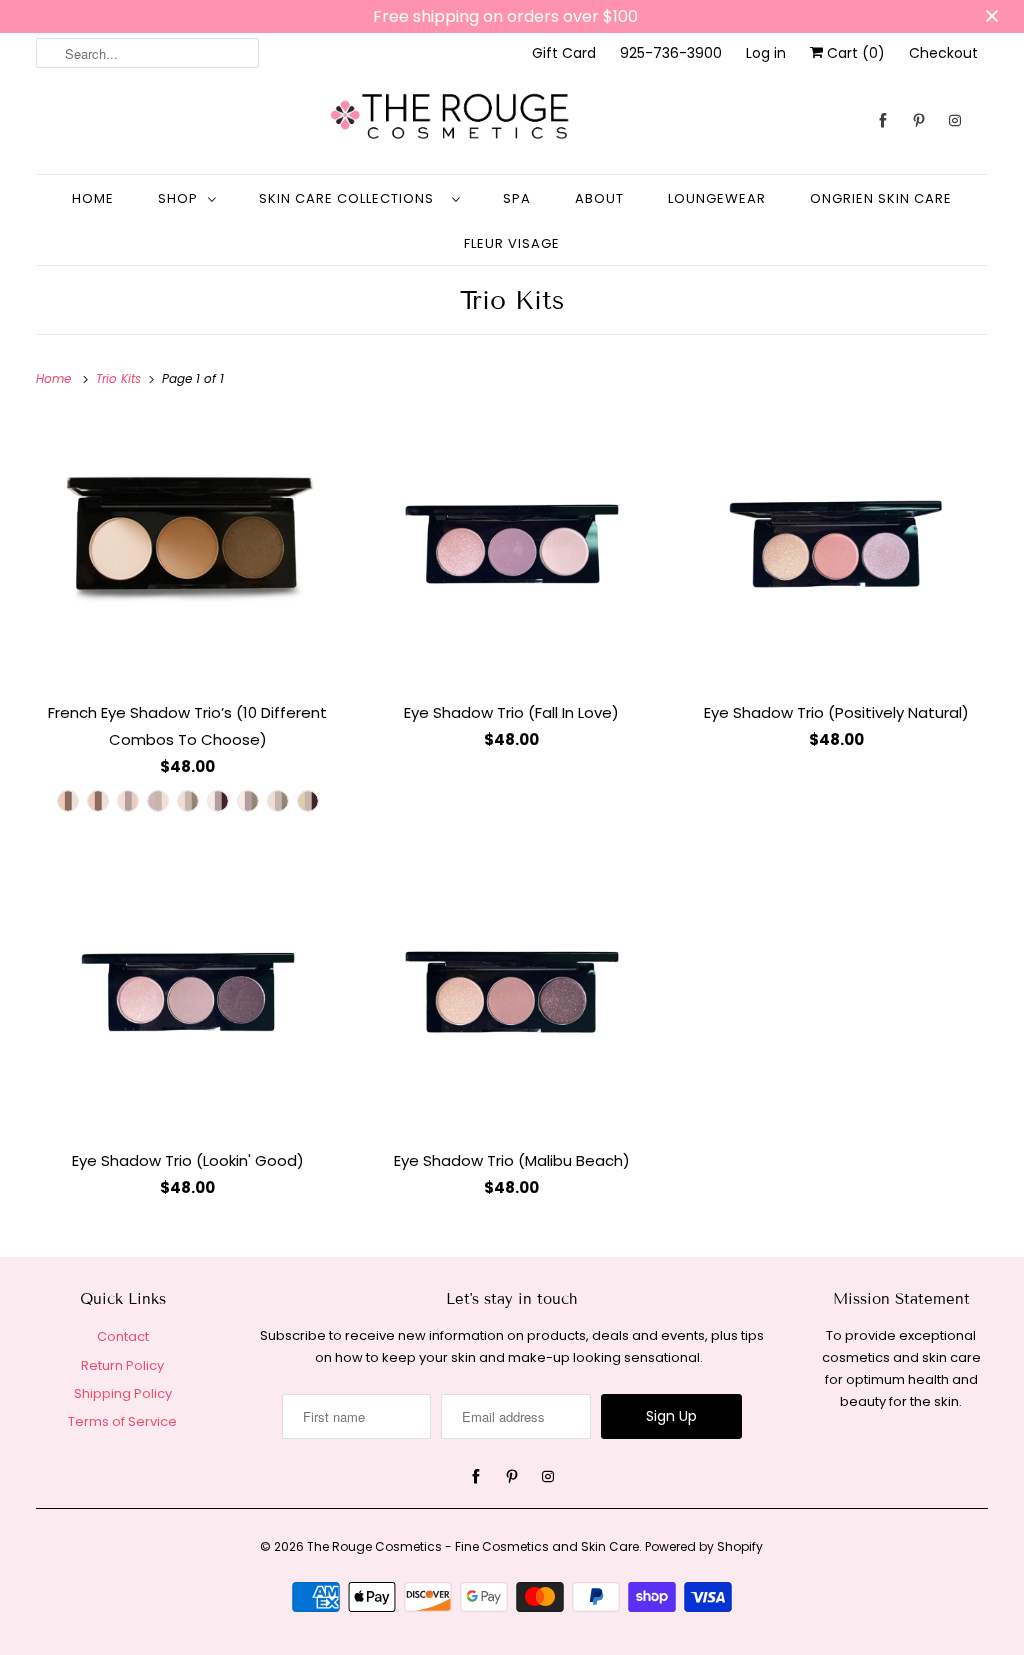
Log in (766, 53)
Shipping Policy (123, 1393)
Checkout (943, 53)
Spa (517, 198)
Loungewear (717, 198)
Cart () (854, 53)
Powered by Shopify (704, 1546)
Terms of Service (122, 1421)
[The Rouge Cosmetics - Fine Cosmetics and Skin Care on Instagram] (955, 120)
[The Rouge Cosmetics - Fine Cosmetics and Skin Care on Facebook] (883, 120)
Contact (123, 1336)
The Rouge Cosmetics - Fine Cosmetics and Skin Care (473, 1546)
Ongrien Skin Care (881, 198)
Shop (178, 198)
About (599, 198)
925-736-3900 (671, 53)
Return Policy (122, 1365)
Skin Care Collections (350, 198)
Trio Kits (512, 300)
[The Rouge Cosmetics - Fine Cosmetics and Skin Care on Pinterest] (919, 120)
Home (93, 198)
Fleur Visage (512, 243)
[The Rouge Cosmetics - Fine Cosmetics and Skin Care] (512, 121)
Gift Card (564, 53)
